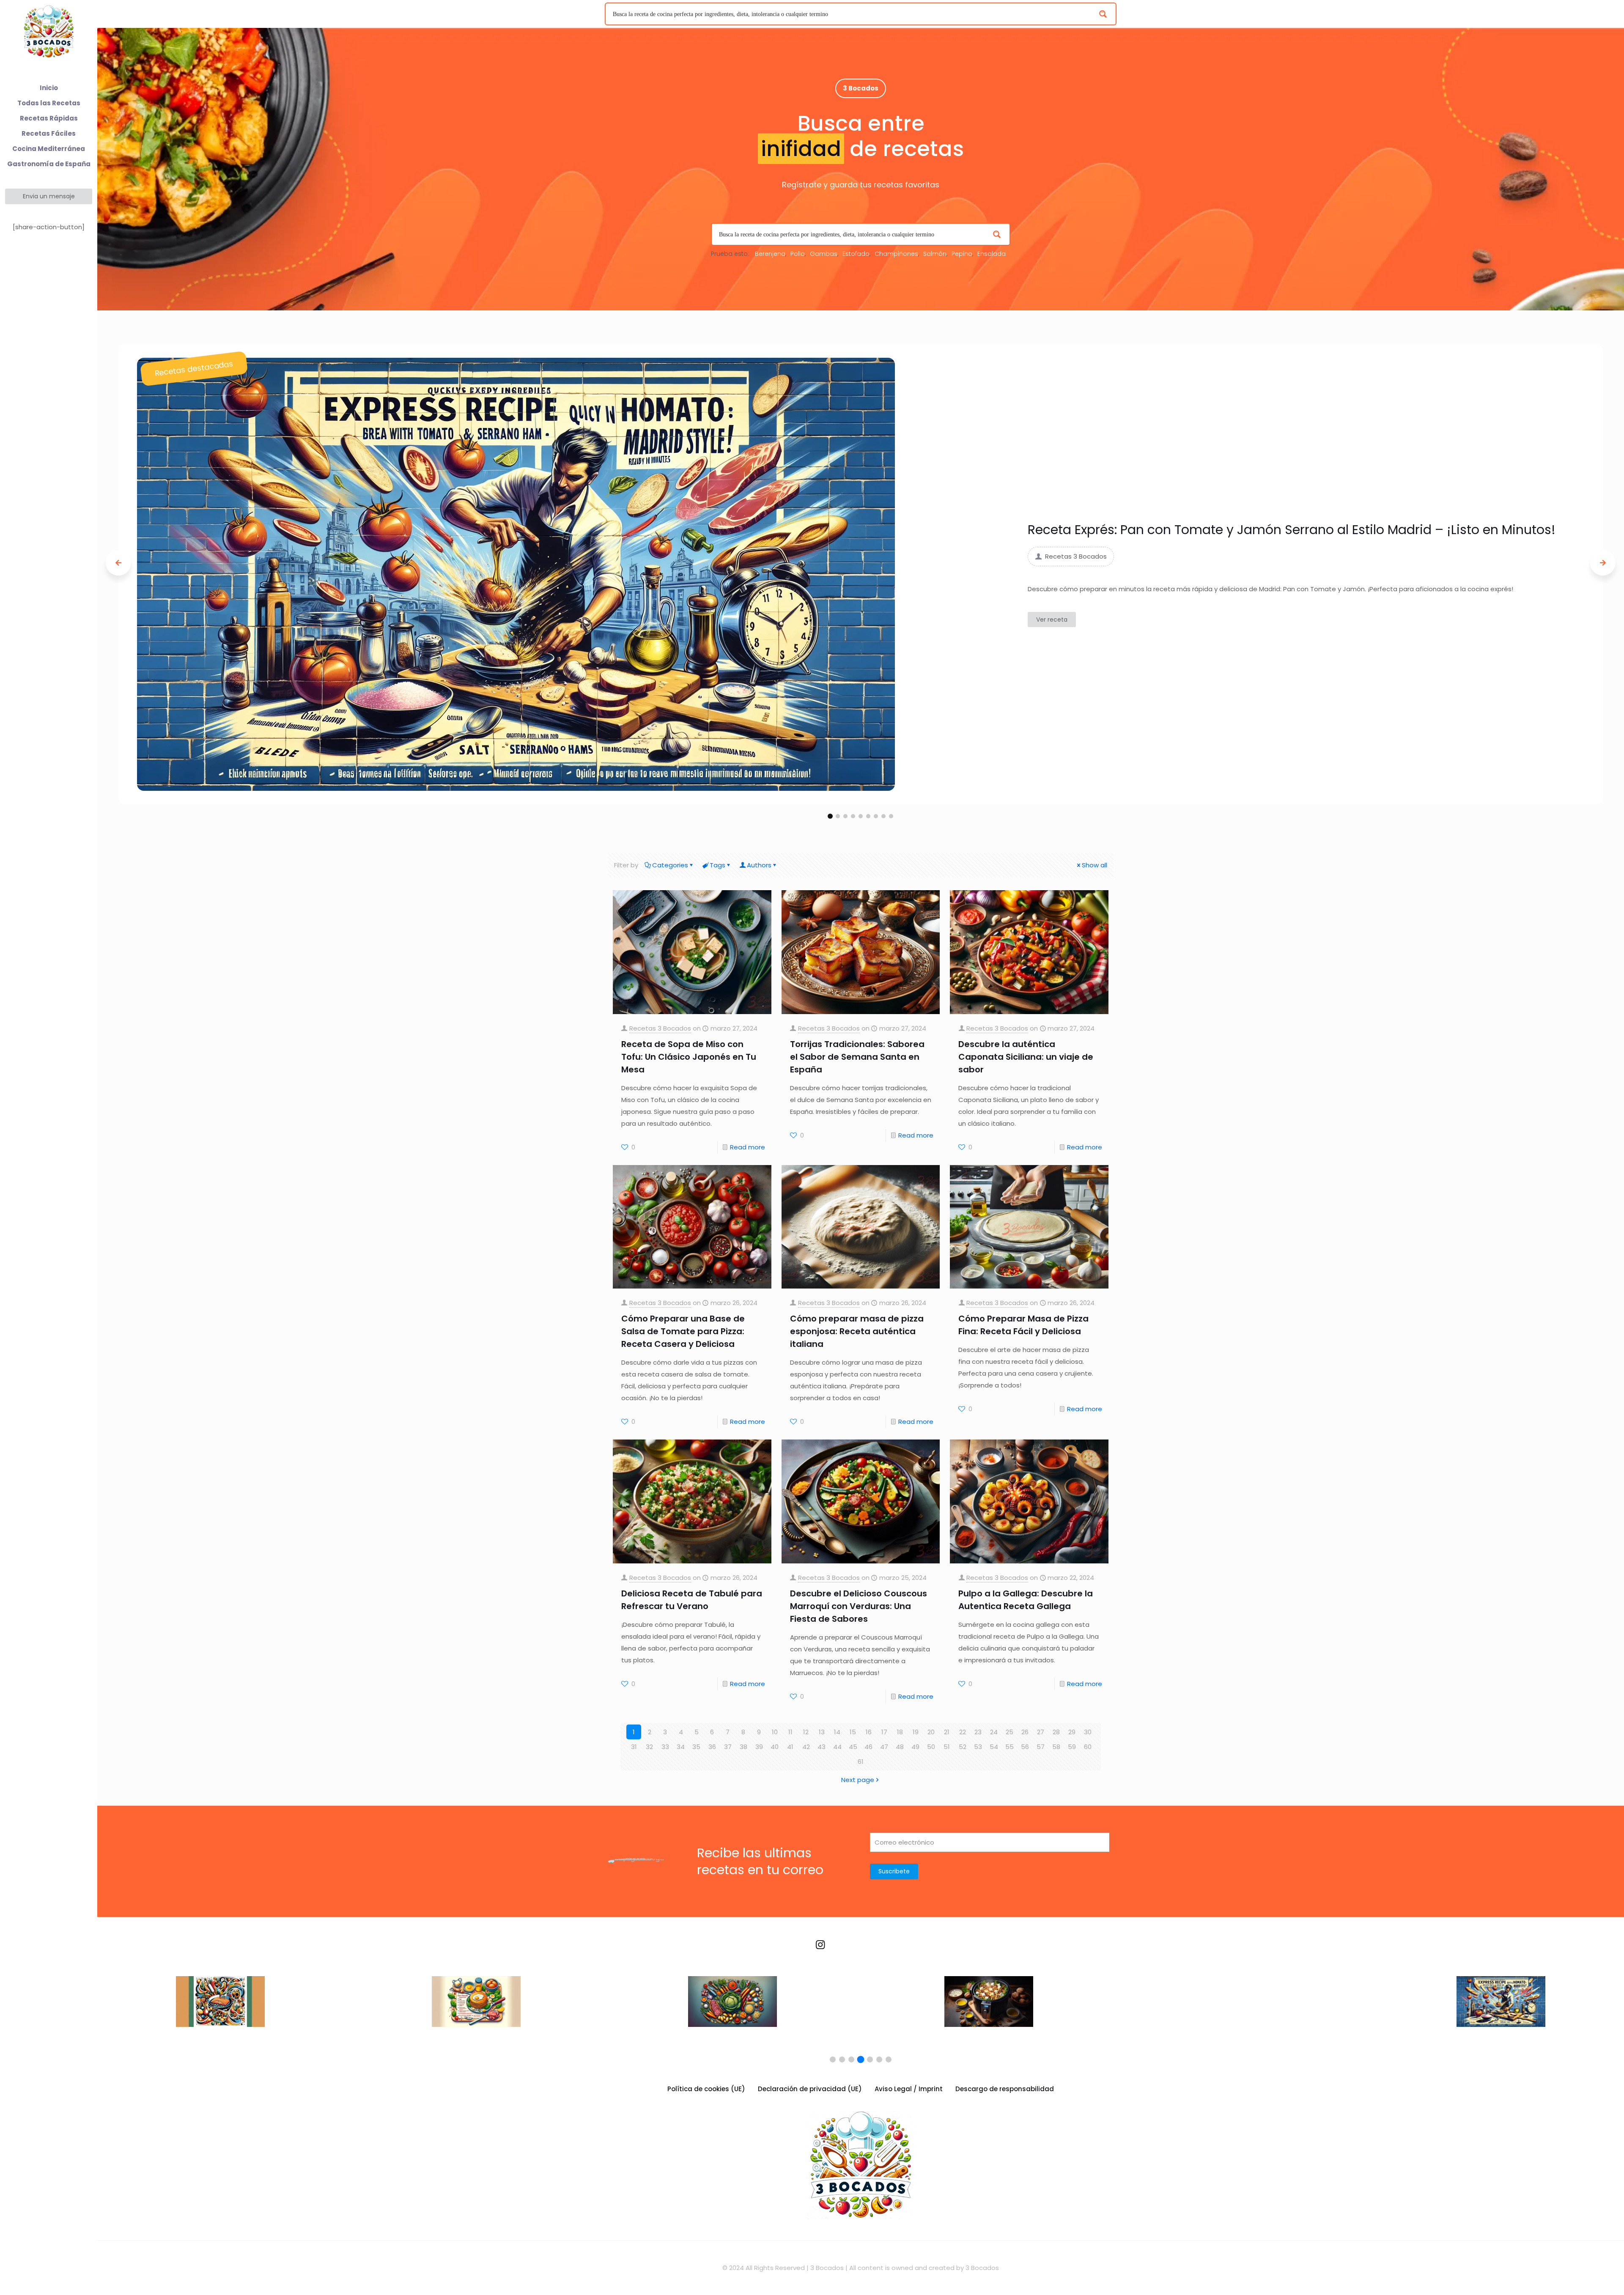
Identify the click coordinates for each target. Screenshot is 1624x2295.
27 (1041, 1732)
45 (853, 1747)
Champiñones (896, 254)
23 (978, 1732)
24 (994, 1732)
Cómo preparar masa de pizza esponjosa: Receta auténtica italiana (857, 1331)
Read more (748, 1147)
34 (681, 1747)
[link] (516, 574)
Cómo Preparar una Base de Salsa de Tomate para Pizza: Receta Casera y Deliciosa (683, 1331)
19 (916, 1732)
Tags (717, 865)
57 (1041, 1747)
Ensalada (992, 254)
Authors (759, 865)
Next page (858, 1780)
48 (900, 1747)
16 (869, 1732)
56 (1025, 1747)
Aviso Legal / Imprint (909, 2089)
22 (963, 1732)
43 (822, 1747)
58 (1056, 1747)
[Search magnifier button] (1105, 14)
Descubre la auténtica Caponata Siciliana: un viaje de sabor (1026, 1057)
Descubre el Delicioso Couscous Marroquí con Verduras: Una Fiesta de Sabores (859, 1606)
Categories (670, 865)
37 (728, 1747)
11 (790, 1732)
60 (1088, 1747)
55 (1010, 1747)
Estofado (856, 254)
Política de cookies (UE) (706, 2089)
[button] (830, 816)
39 (759, 1747)
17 (884, 1732)
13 (822, 1732)
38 (743, 1747)
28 (1056, 1732)
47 (884, 1747)
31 (634, 1747)
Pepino (962, 254)
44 (837, 1747)
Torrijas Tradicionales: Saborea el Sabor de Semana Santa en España (857, 1057)
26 (1025, 1732)
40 (775, 1747)
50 (931, 1747)
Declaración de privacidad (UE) (810, 2089)
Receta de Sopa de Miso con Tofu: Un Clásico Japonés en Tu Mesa (689, 1057)
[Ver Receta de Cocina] (220, 2008)
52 (963, 1747)
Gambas (824, 254)
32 (649, 1747)
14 (837, 1732)
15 (853, 1732)
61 (861, 1762)
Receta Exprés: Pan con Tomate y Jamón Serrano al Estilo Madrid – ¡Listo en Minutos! (1292, 530)
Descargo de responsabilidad (1005, 2089)
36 (712, 1747)
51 (947, 1747)
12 (806, 1732)
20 (931, 1732)
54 (994, 1747)
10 (775, 1732)
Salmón (935, 254)
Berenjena (770, 254)
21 (947, 1732)
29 (1072, 1732)
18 (900, 1732)
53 (978, 1747)
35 (696, 1747)
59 (1072, 1747)
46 (868, 1747)
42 (806, 1747)
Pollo (798, 254)
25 (1010, 1732)
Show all (1095, 865)
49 (915, 1747)
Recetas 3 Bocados (660, 1028)
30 (1088, 1732)
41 (790, 1747)
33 (665, 1747)
